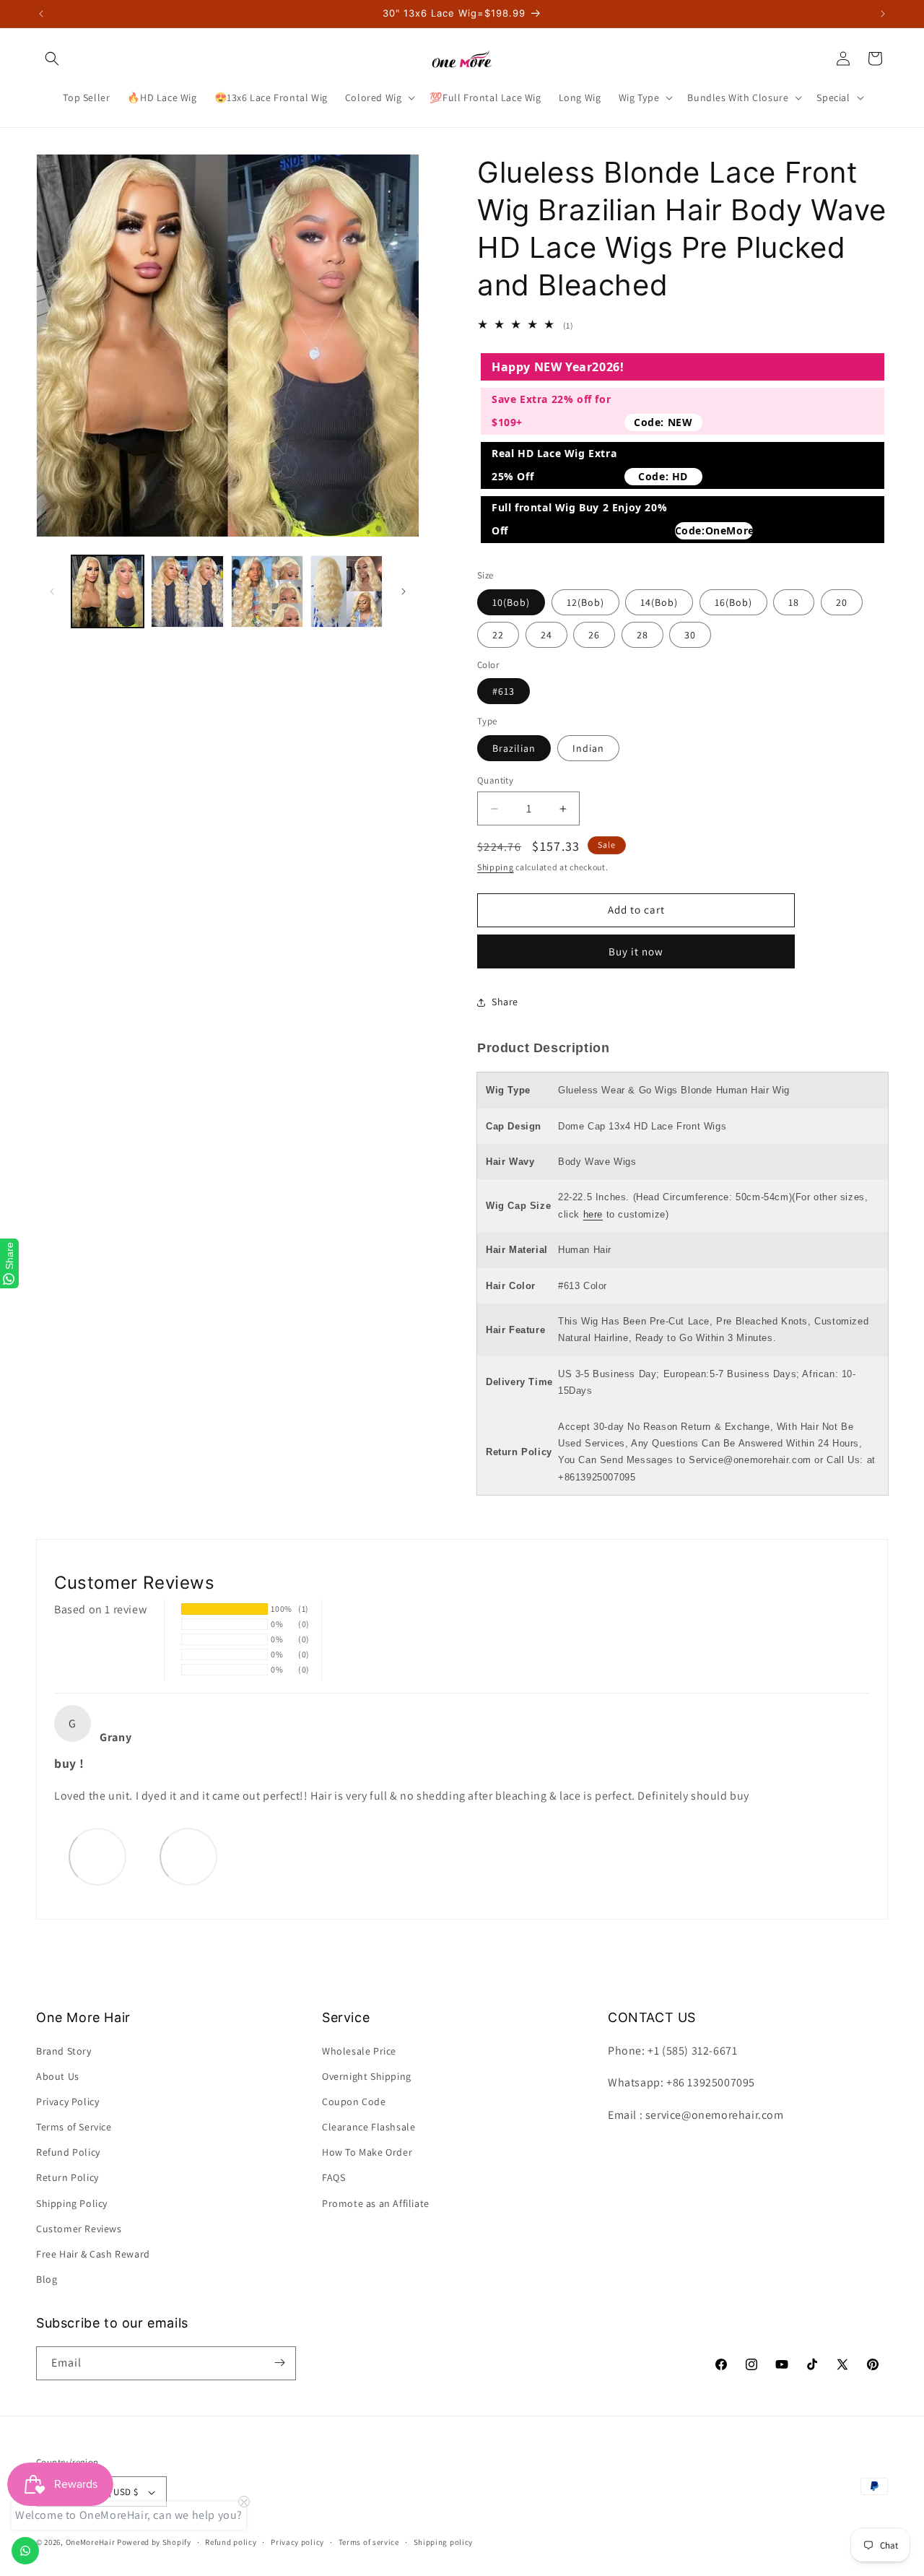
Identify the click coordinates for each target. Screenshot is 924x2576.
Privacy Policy (67, 2102)
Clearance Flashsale (369, 2127)
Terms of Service (74, 2127)
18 (794, 602)
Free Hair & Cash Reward (93, 2254)
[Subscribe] (279, 2363)
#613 (504, 691)
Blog (47, 2280)
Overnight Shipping (367, 2076)
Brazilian (514, 748)
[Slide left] (52, 591)
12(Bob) (585, 602)
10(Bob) (511, 602)
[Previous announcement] (41, 14)
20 (842, 602)
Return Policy (67, 2178)
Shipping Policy (72, 2203)
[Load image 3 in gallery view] (267, 591)
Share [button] (505, 1002)
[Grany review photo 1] (97, 1856)
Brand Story (64, 2051)
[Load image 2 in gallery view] (187, 591)
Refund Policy (68, 2153)
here (593, 1214)
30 (690, 635)
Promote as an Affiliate (376, 2203)
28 (642, 635)
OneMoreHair (91, 2543)
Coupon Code (354, 2102)
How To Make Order (367, 2153)
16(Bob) (733, 602)
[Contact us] (25, 2551)
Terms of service (369, 2542)
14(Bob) (659, 602)
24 (546, 635)
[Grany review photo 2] (188, 1856)
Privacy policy (297, 2542)
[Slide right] (404, 591)
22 (498, 635)
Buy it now (636, 951)
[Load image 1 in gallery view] (108, 591)
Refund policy (231, 2542)
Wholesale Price (359, 2051)
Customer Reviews (79, 2229)
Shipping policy (444, 2542)
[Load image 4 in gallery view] (346, 591)
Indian (588, 748)
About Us (58, 2076)
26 (594, 635)
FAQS (334, 2178)
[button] (52, 58)
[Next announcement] (883, 14)
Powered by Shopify (154, 2543)
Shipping (496, 867)
